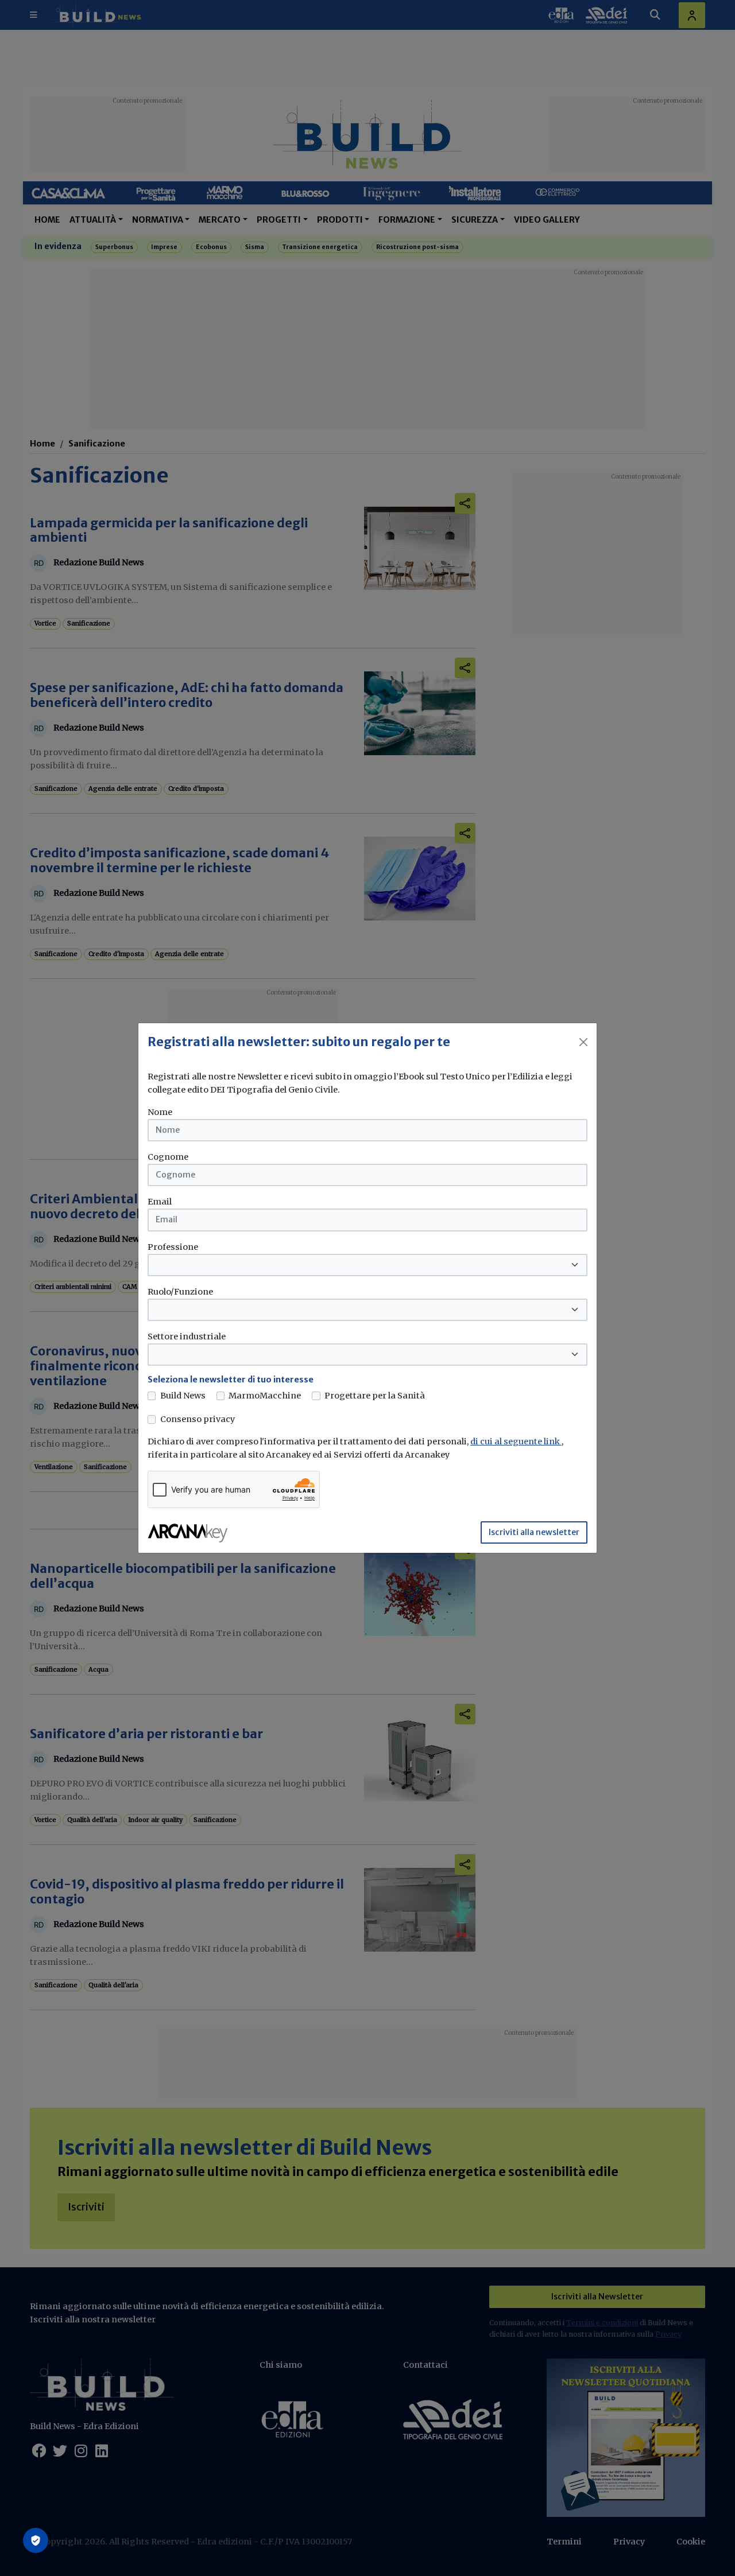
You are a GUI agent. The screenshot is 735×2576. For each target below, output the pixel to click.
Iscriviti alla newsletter (534, 1532)
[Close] (583, 1042)
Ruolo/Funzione (180, 1292)
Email (160, 1202)
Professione (173, 1247)
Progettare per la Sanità (375, 1396)
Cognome (168, 1157)
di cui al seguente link (516, 1442)
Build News (183, 1396)
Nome (160, 1112)
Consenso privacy (198, 1419)
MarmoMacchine (265, 1396)
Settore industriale (187, 1336)
